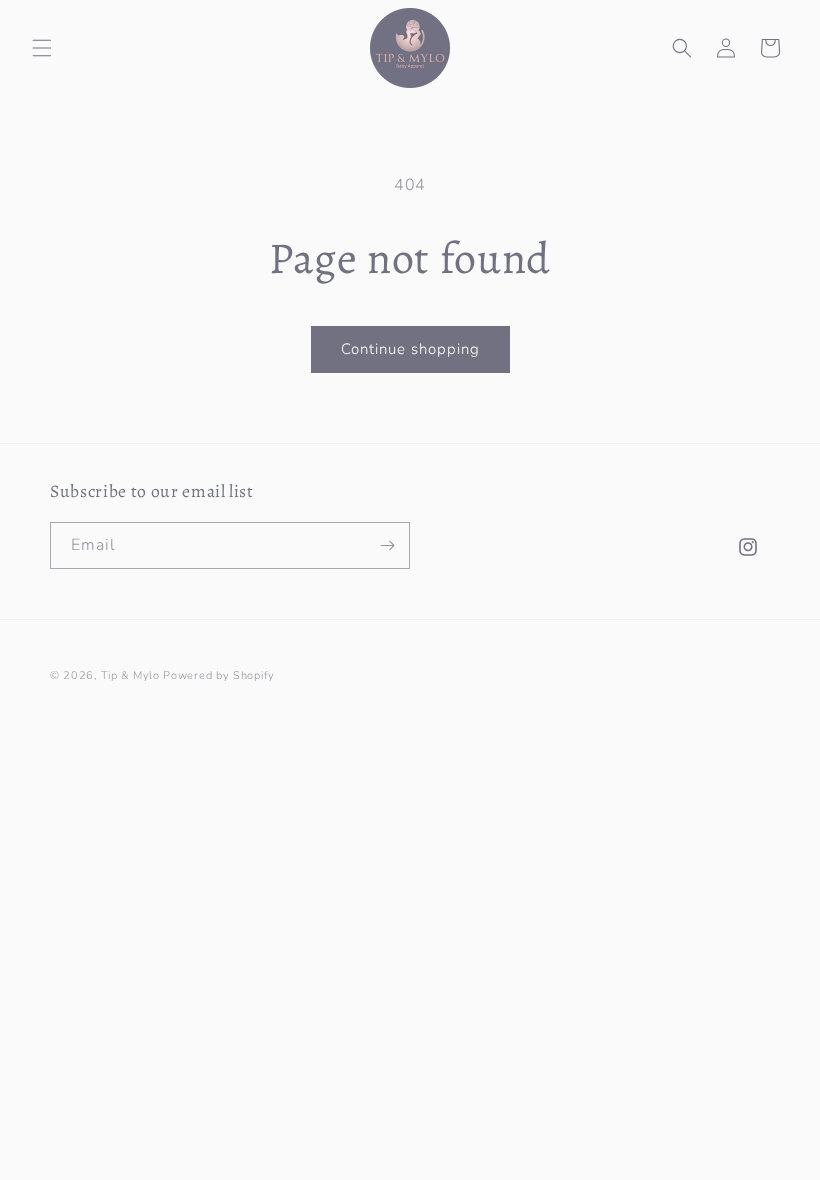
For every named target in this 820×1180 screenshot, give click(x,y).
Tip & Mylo (130, 675)
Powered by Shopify (219, 675)
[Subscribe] (387, 545)
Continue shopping (410, 349)
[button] (42, 48)
